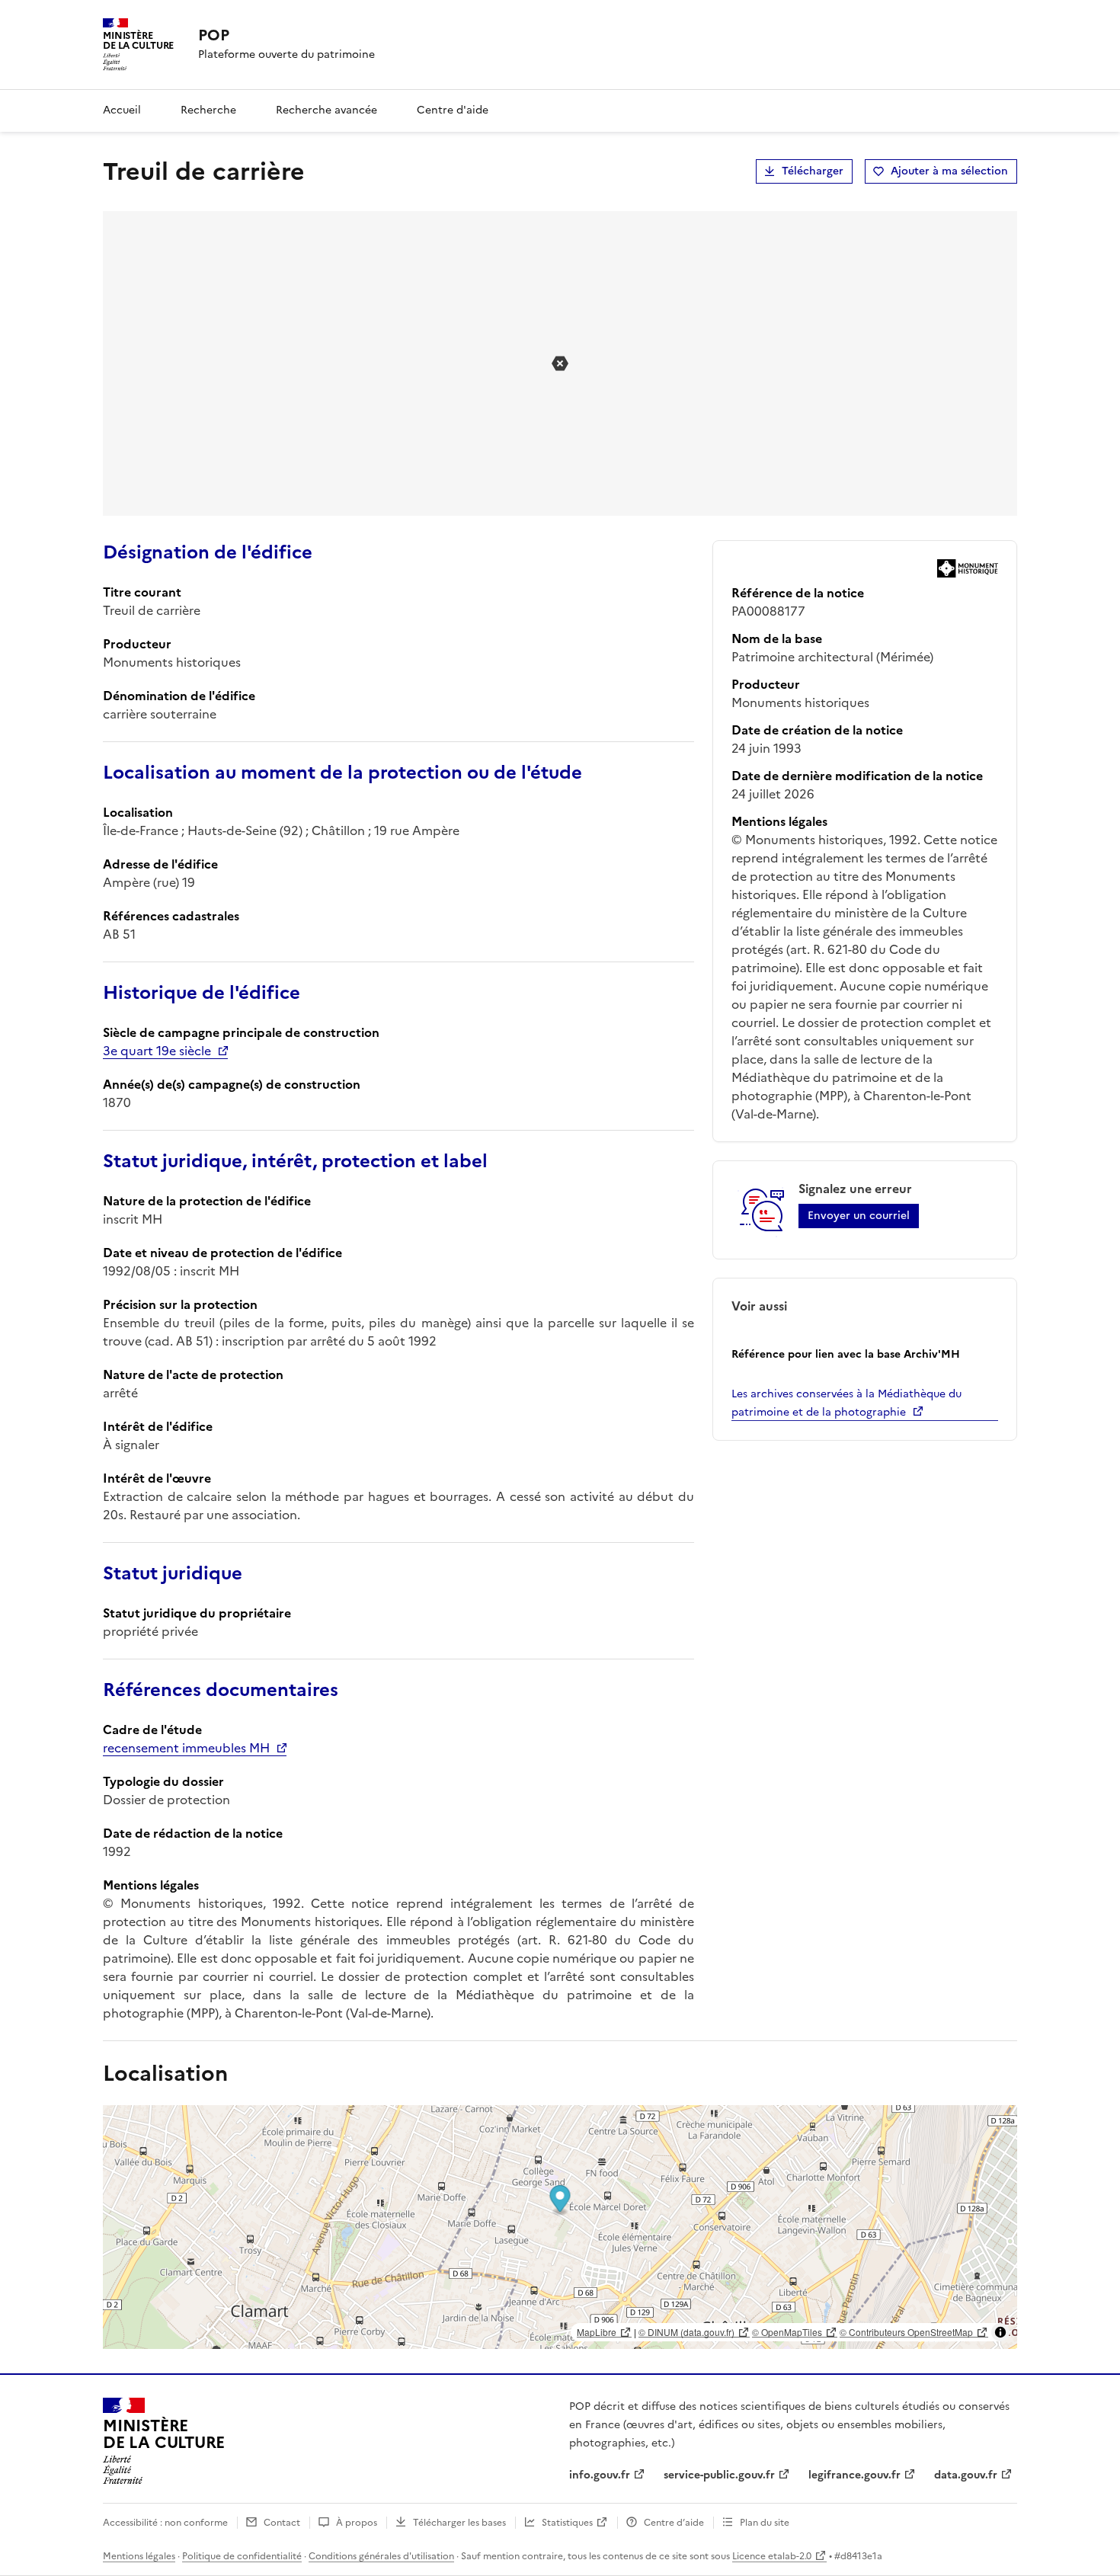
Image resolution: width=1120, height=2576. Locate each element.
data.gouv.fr (966, 2475)
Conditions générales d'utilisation (381, 2556)
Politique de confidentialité (242, 2556)
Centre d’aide (674, 2523)
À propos (357, 2523)
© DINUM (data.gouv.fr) (686, 2332)
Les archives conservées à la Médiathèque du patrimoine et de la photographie (846, 1403)
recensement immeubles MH (186, 1748)
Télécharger (813, 171)
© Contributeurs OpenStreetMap (906, 2332)
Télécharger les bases (459, 2523)
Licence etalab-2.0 (772, 2556)
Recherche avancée (326, 110)
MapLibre (597, 2332)
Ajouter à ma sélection (949, 171)
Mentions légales (139, 2556)
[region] (560, 2227)
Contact (282, 2523)
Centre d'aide (453, 110)
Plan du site (765, 2523)
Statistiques (567, 2523)
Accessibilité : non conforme (165, 2523)
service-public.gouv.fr (719, 2475)
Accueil (122, 110)
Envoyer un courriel (859, 1216)
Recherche (208, 110)
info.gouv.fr (600, 2475)
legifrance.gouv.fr (854, 2475)
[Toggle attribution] (1000, 2332)
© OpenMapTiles (787, 2332)
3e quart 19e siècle (157, 1051)
